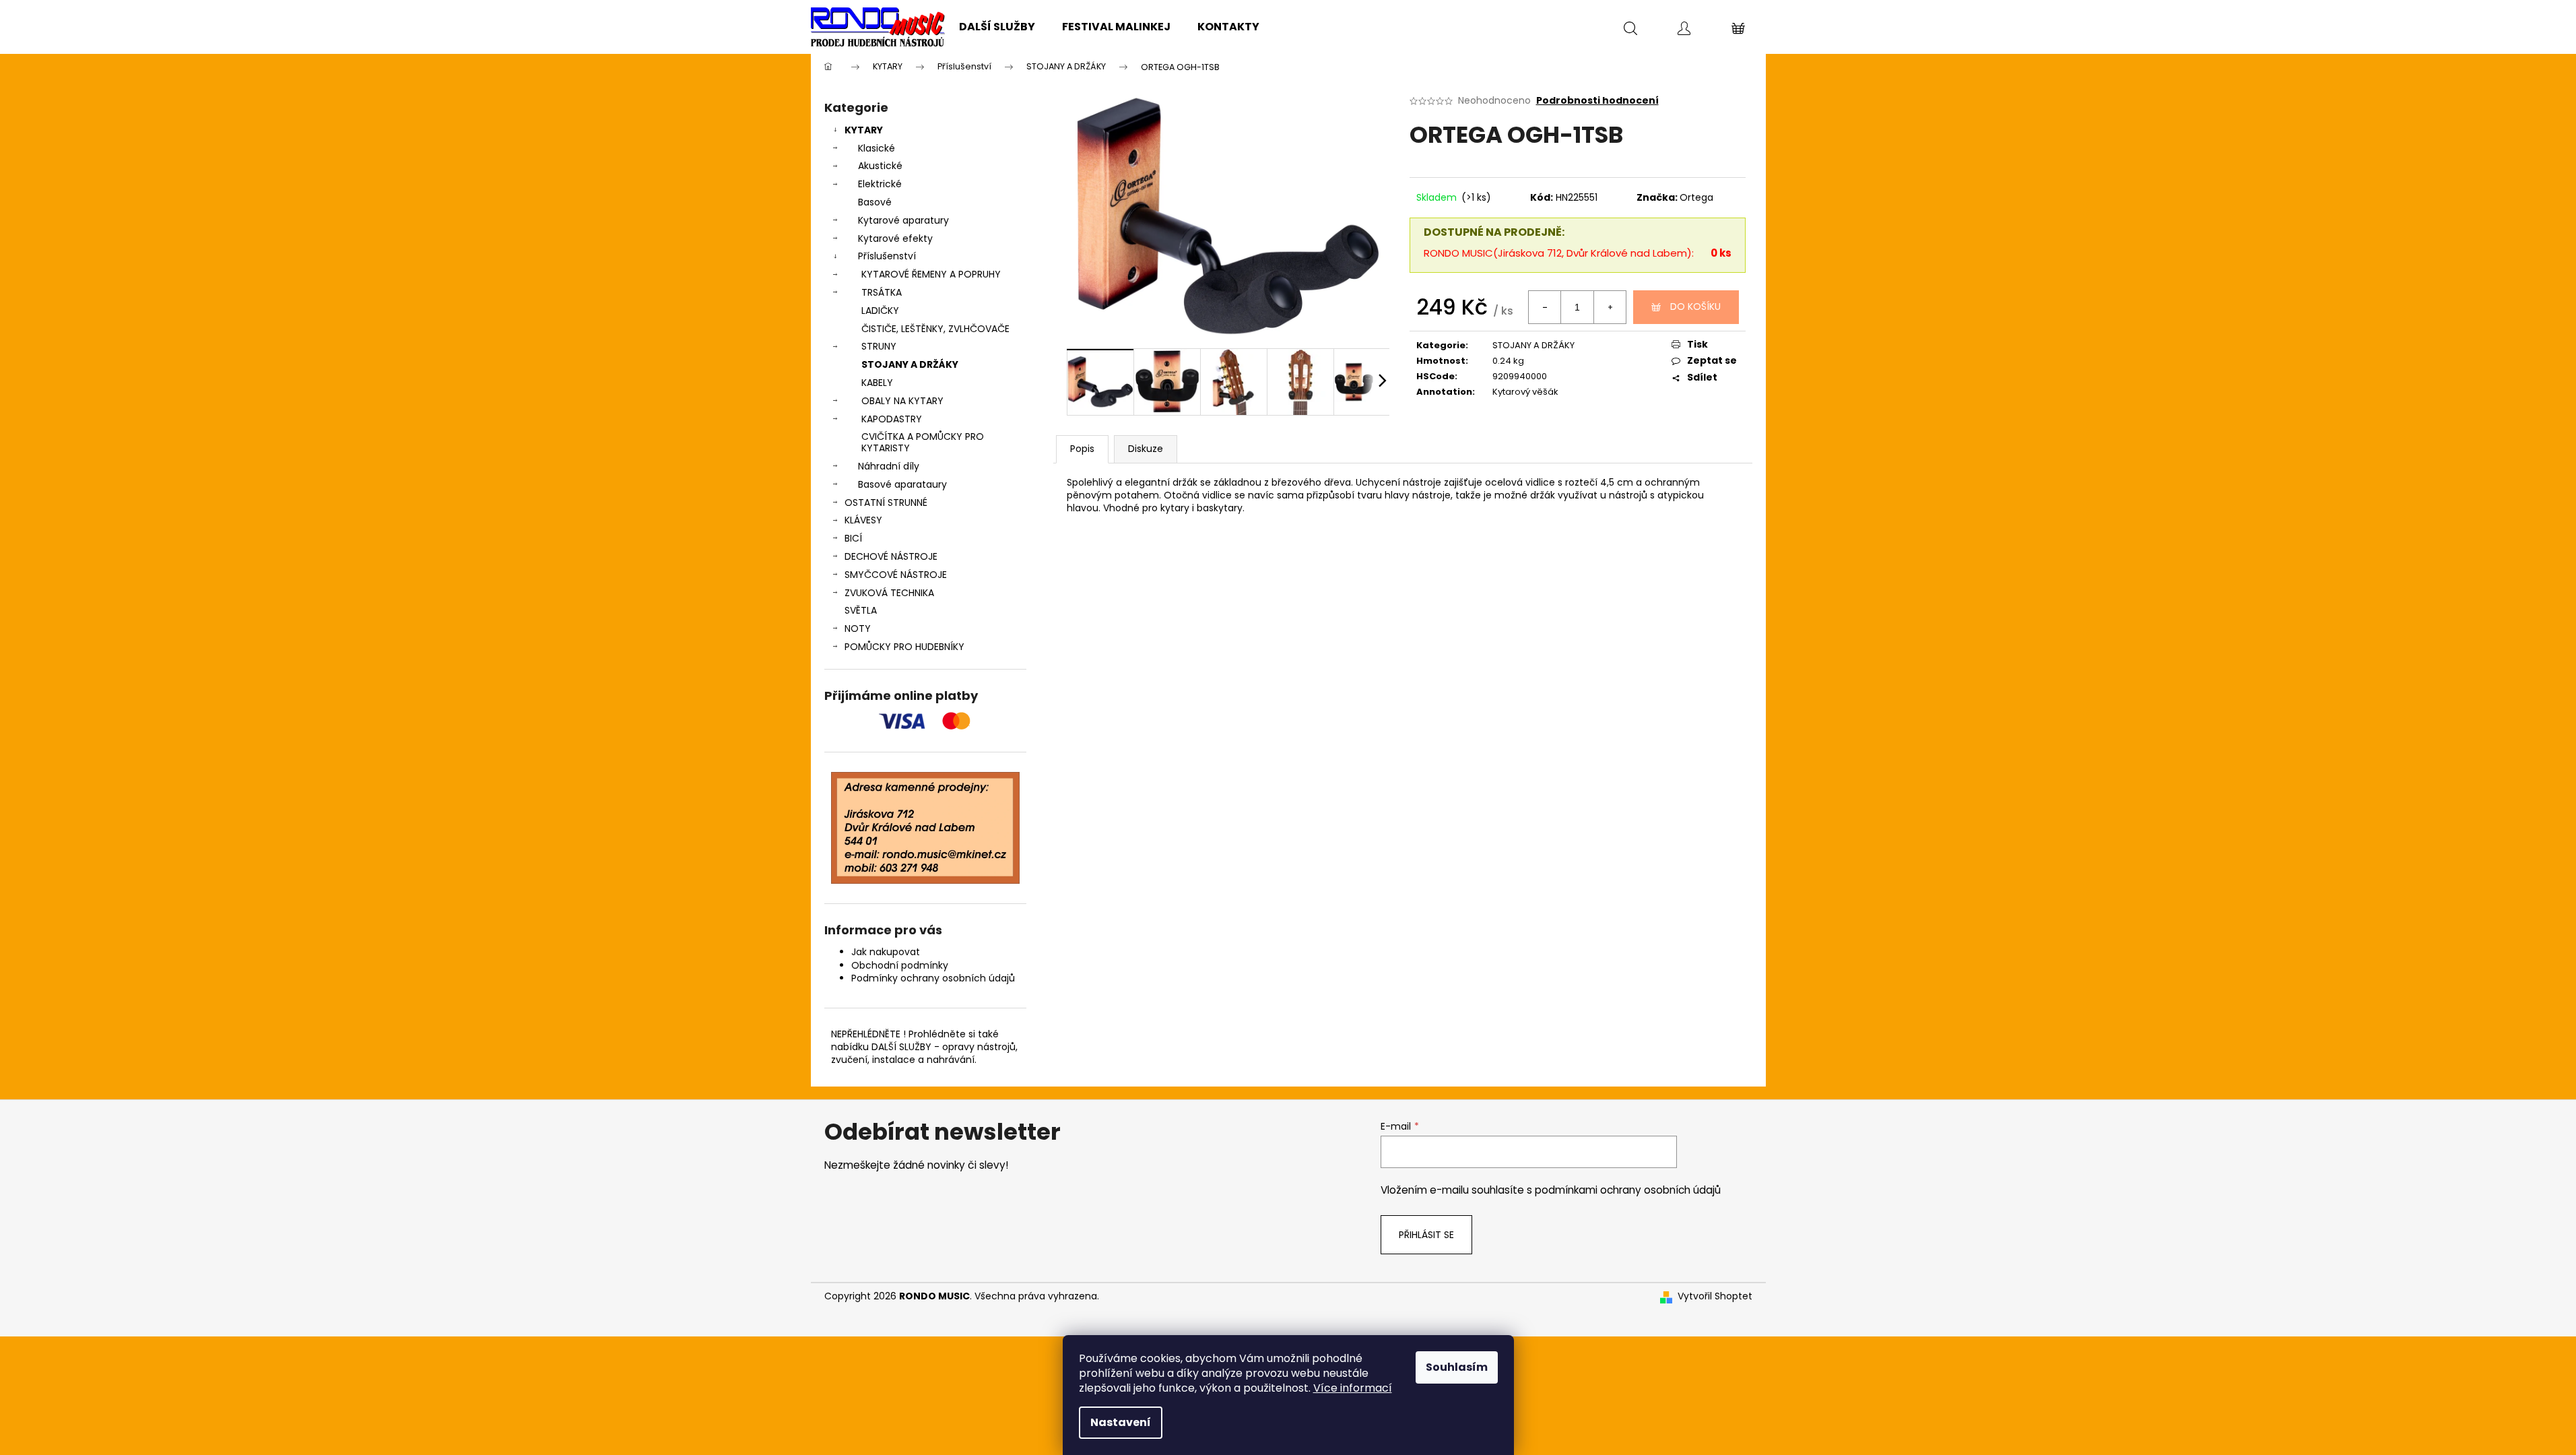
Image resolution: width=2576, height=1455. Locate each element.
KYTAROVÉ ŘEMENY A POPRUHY (931, 274)
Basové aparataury (902, 484)
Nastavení (1121, 1422)
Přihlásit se (1426, 1235)
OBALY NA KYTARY (902, 401)
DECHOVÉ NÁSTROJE (891, 556)
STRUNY (879, 346)
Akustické (880, 166)
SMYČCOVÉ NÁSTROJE (896, 575)
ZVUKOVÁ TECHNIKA (889, 593)
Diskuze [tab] (1146, 449)
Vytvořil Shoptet (1715, 1296)
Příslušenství (887, 256)
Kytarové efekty (895, 238)
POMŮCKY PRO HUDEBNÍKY (904, 647)
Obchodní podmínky (900, 965)
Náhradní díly (889, 466)
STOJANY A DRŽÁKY (910, 364)
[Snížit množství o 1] (1545, 307)
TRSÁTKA (882, 292)
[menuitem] (997, 27)
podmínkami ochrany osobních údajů (1628, 1190)
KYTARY (864, 130)
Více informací (1353, 1388)
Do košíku (1695, 306)
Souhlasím (1457, 1367)
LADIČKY (880, 311)
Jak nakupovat (886, 952)
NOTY (858, 628)
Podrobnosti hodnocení (1597, 101)
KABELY (877, 383)
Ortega (1696, 197)
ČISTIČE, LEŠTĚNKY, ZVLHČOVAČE (935, 329)
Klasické (877, 148)
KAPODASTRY (892, 419)
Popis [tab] (1082, 449)
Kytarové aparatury (903, 220)
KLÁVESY (863, 520)
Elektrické (880, 184)
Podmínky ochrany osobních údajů (933, 978)
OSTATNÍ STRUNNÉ (886, 503)
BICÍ (853, 538)
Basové (875, 202)
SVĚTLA (861, 610)
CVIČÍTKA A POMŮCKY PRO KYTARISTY (923, 442)
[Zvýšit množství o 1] (1610, 307)
